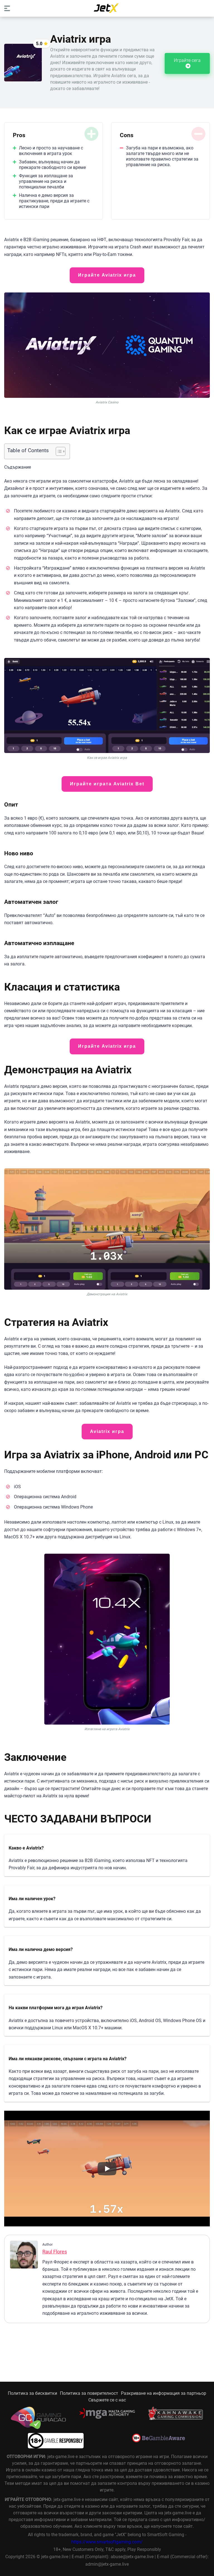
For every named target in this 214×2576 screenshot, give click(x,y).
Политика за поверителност (89, 2393)
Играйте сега (187, 60)
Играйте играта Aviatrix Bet (107, 784)
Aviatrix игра (107, 1431)
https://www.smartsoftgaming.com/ (107, 2542)
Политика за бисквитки (32, 2393)
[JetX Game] (107, 8)
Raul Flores (55, 2252)
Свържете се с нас (107, 2400)
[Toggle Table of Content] (58, 451)
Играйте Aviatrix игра (107, 275)
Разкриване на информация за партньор (164, 2393)
